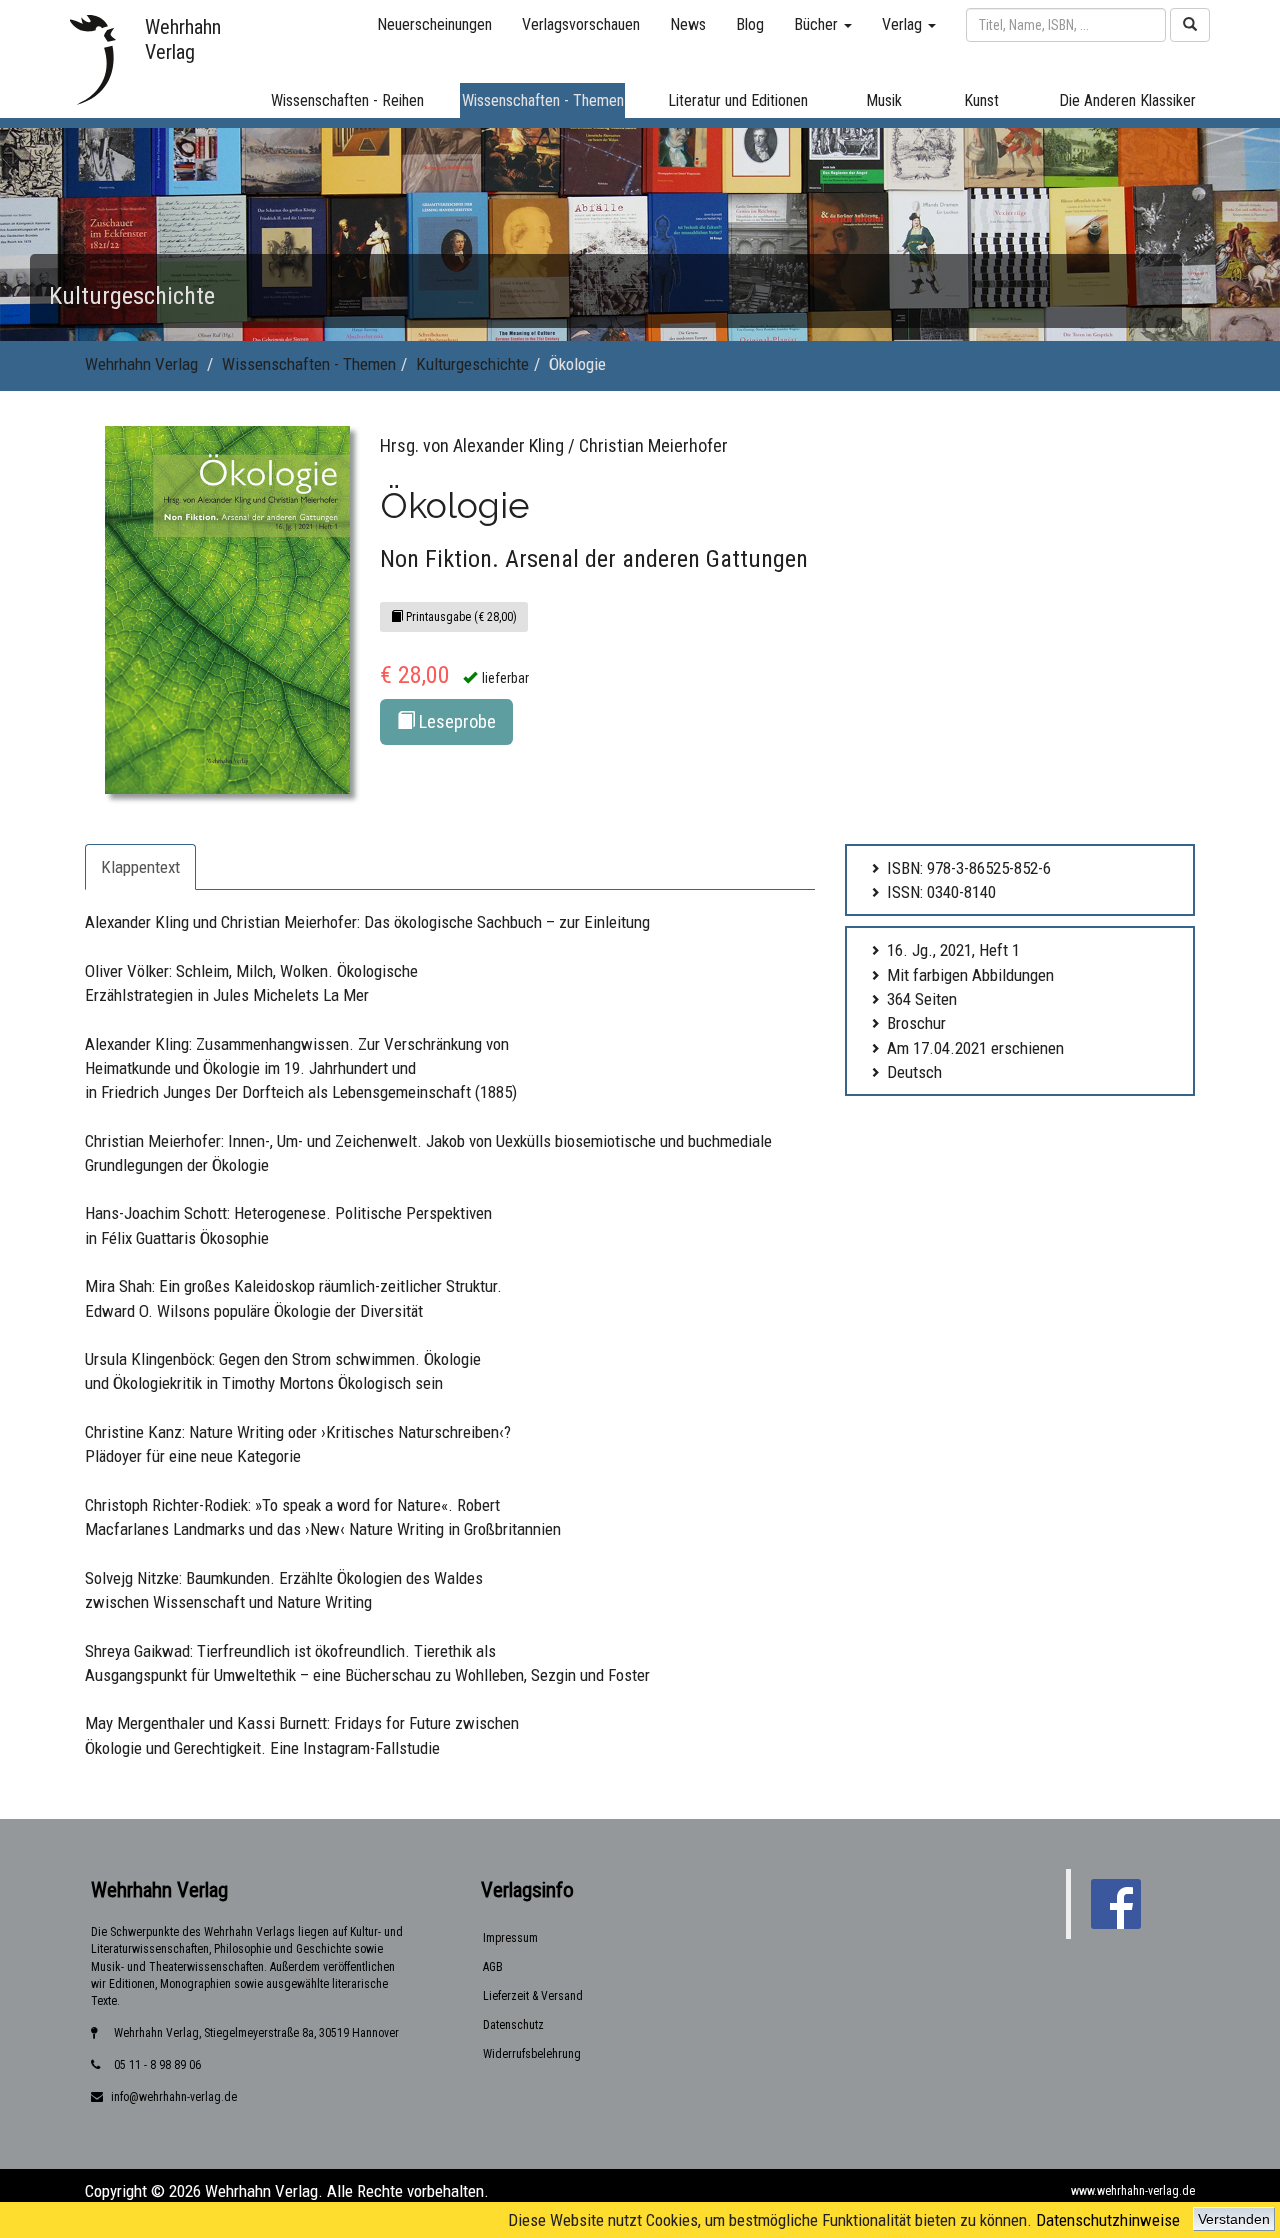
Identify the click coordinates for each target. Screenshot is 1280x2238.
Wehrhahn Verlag (141, 364)
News (688, 24)
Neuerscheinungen (434, 24)
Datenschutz (513, 2025)
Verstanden (1234, 2219)
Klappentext (140, 867)
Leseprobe (455, 721)
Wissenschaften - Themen (309, 364)
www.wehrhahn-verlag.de (1133, 2191)
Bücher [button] (818, 24)
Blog (750, 24)
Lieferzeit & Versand (533, 1996)
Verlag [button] (904, 24)
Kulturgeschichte (472, 364)
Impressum (510, 1938)
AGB (493, 1967)
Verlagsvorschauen (581, 24)
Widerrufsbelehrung (532, 2054)
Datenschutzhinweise (1108, 2220)
